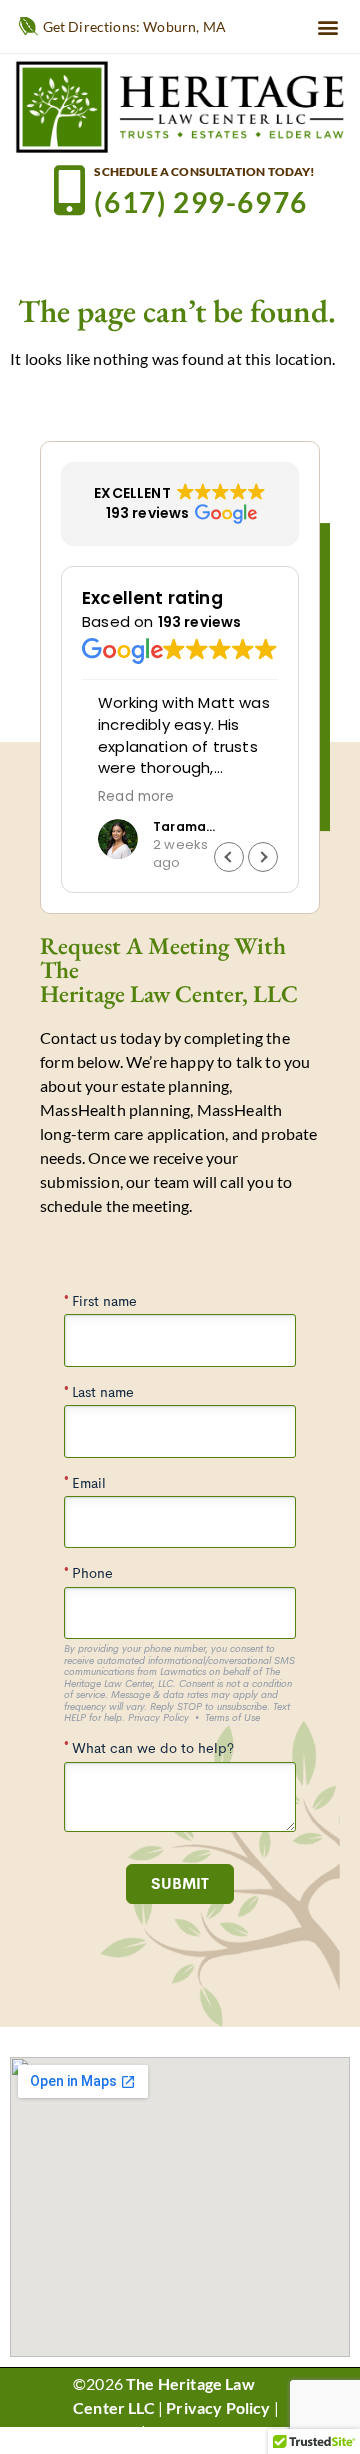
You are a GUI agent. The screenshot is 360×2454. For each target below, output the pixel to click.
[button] (328, 26)
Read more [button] (120, 797)
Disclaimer (188, 2431)
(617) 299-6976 (200, 202)
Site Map (105, 2431)
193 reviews (200, 622)
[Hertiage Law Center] (180, 106)
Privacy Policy (218, 2407)
